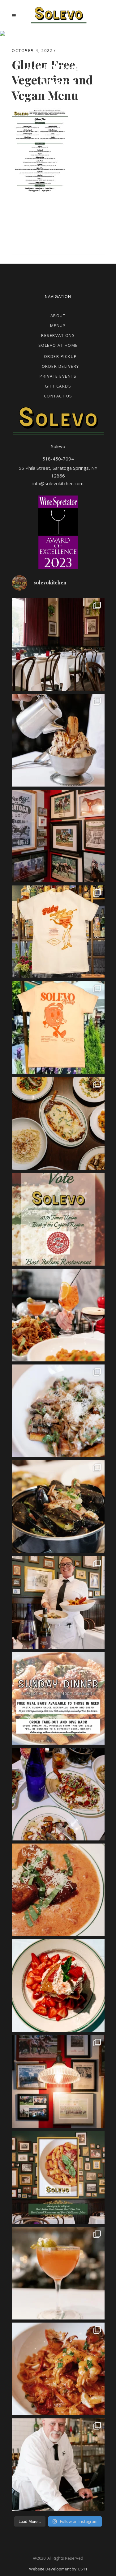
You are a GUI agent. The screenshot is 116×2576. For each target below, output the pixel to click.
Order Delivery (60, 366)
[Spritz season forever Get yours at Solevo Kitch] (58, 1028)
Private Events (58, 376)
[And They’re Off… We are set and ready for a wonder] (58, 644)
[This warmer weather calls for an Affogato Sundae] (58, 740)
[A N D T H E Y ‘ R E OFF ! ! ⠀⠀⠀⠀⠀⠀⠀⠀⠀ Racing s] (58, 2082)
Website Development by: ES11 (58, 2569)
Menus (58, 325)
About (58, 316)
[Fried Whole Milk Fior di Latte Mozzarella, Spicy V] (58, 1890)
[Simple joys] (58, 1315)
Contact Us (58, 396)
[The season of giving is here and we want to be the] (58, 1698)
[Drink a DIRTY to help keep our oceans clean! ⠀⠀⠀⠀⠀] (58, 2273)
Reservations (58, 335)
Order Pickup (60, 356)
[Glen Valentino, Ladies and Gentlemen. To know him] (58, 2465)
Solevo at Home (58, 345)
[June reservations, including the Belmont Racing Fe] (58, 836)
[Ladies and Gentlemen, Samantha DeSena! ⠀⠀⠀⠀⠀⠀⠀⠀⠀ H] (58, 1602)
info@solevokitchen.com (58, 483)
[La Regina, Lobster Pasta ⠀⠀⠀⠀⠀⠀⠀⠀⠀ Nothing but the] (58, 2369)
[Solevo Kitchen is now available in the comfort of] (58, 1123)
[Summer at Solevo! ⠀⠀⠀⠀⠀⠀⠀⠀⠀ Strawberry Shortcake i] (58, 1986)
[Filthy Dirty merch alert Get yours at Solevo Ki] (58, 932)
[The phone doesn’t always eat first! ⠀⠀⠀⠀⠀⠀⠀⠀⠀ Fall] (58, 1794)
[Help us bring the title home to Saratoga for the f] (58, 1219)
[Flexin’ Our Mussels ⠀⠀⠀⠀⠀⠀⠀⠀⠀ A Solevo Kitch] (58, 1507)
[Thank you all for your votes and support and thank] (58, 2177)
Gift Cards (58, 386)
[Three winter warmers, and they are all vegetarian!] (58, 1411)
